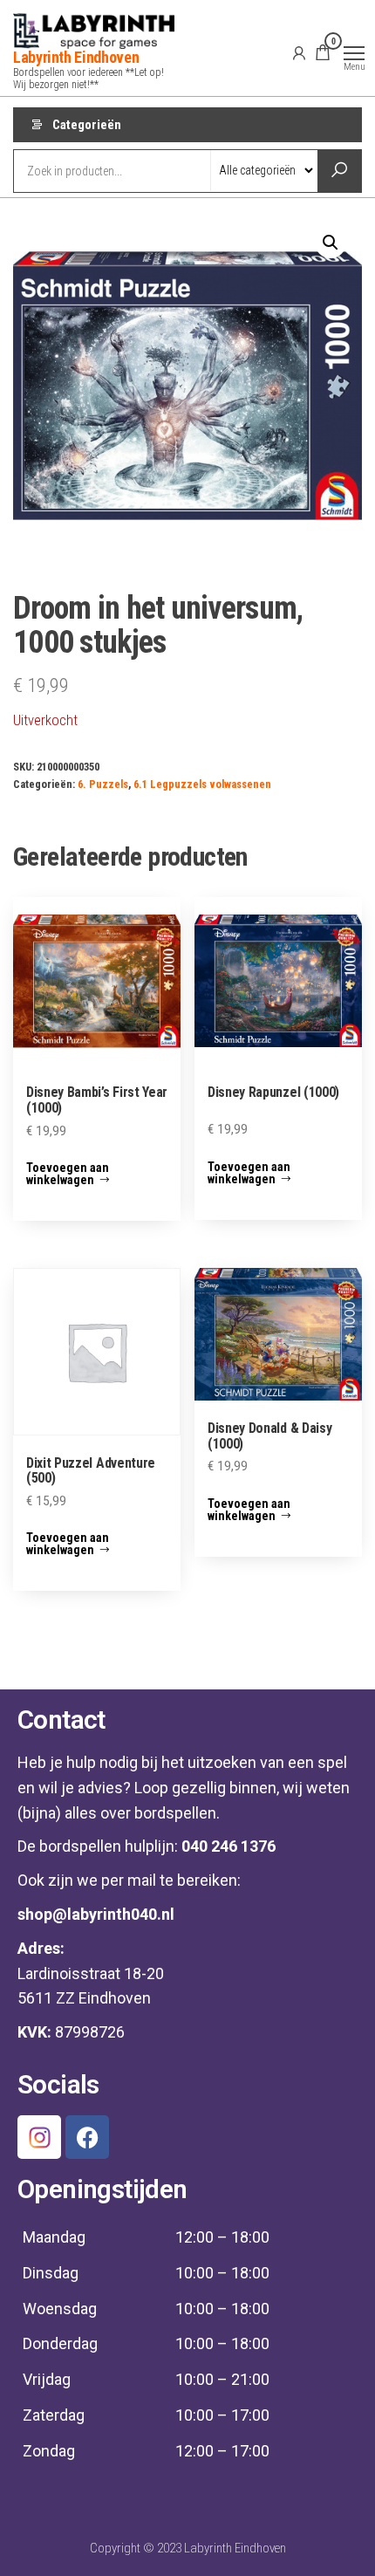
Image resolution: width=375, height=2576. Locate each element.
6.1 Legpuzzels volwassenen (202, 784)
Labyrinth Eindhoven (76, 57)
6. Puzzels (103, 784)
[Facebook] (87, 2137)
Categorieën (87, 125)
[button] (331, 243)
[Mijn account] (299, 52)
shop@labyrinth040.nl (96, 1914)
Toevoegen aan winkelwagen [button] (68, 1174)
